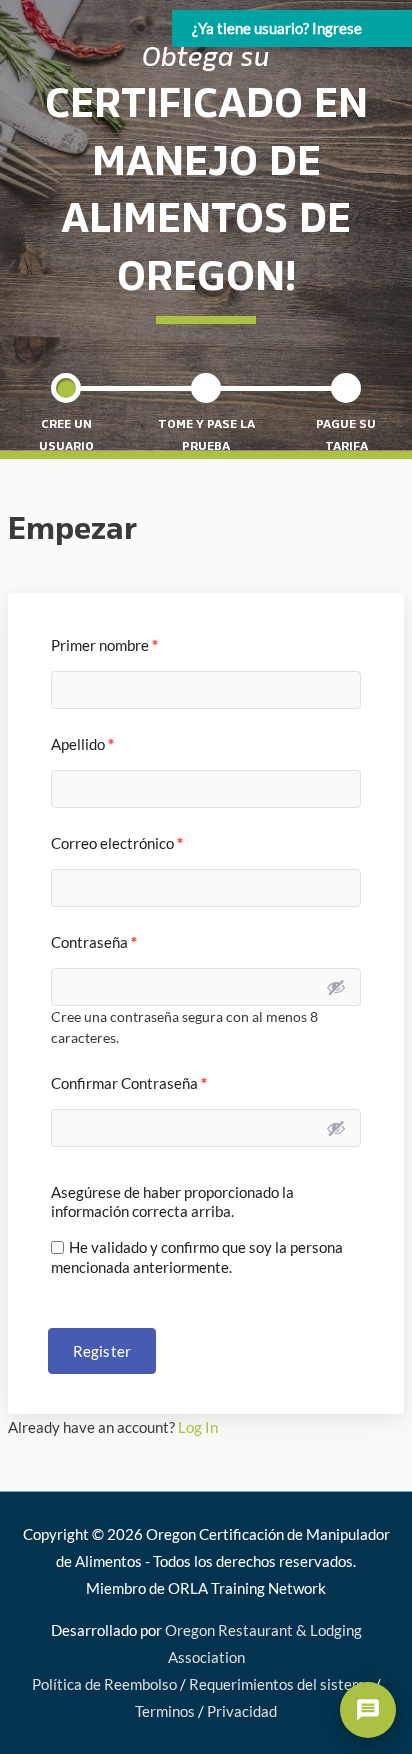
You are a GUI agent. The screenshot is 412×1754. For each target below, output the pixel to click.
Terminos (165, 1711)
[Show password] (336, 987)
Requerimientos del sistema (280, 1684)
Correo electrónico (117, 843)
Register (102, 1351)
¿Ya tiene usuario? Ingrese (277, 28)
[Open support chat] (368, 1710)
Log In (198, 1427)
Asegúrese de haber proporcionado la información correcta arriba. (172, 1201)
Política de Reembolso (104, 1684)
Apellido (82, 744)
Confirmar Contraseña (129, 1083)
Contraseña (94, 942)
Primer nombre (104, 645)
